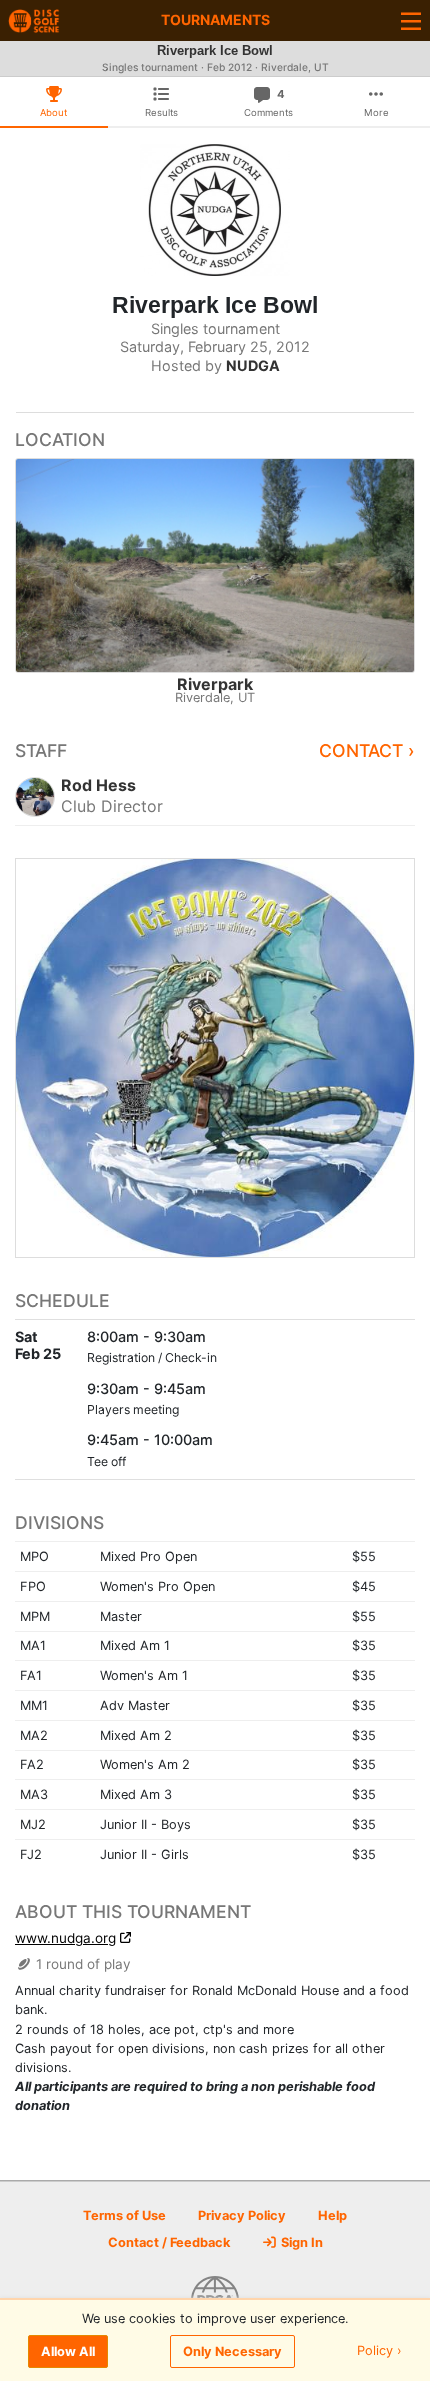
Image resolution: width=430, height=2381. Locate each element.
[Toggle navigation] (411, 20)
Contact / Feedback (169, 2242)
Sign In (300, 2242)
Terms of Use (124, 2215)
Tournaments (215, 19)
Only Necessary (232, 2351)
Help (332, 2215)
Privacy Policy (242, 2215)
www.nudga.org (65, 1938)
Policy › (379, 2351)
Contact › (367, 750)
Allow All (68, 2351)
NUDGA (253, 365)
